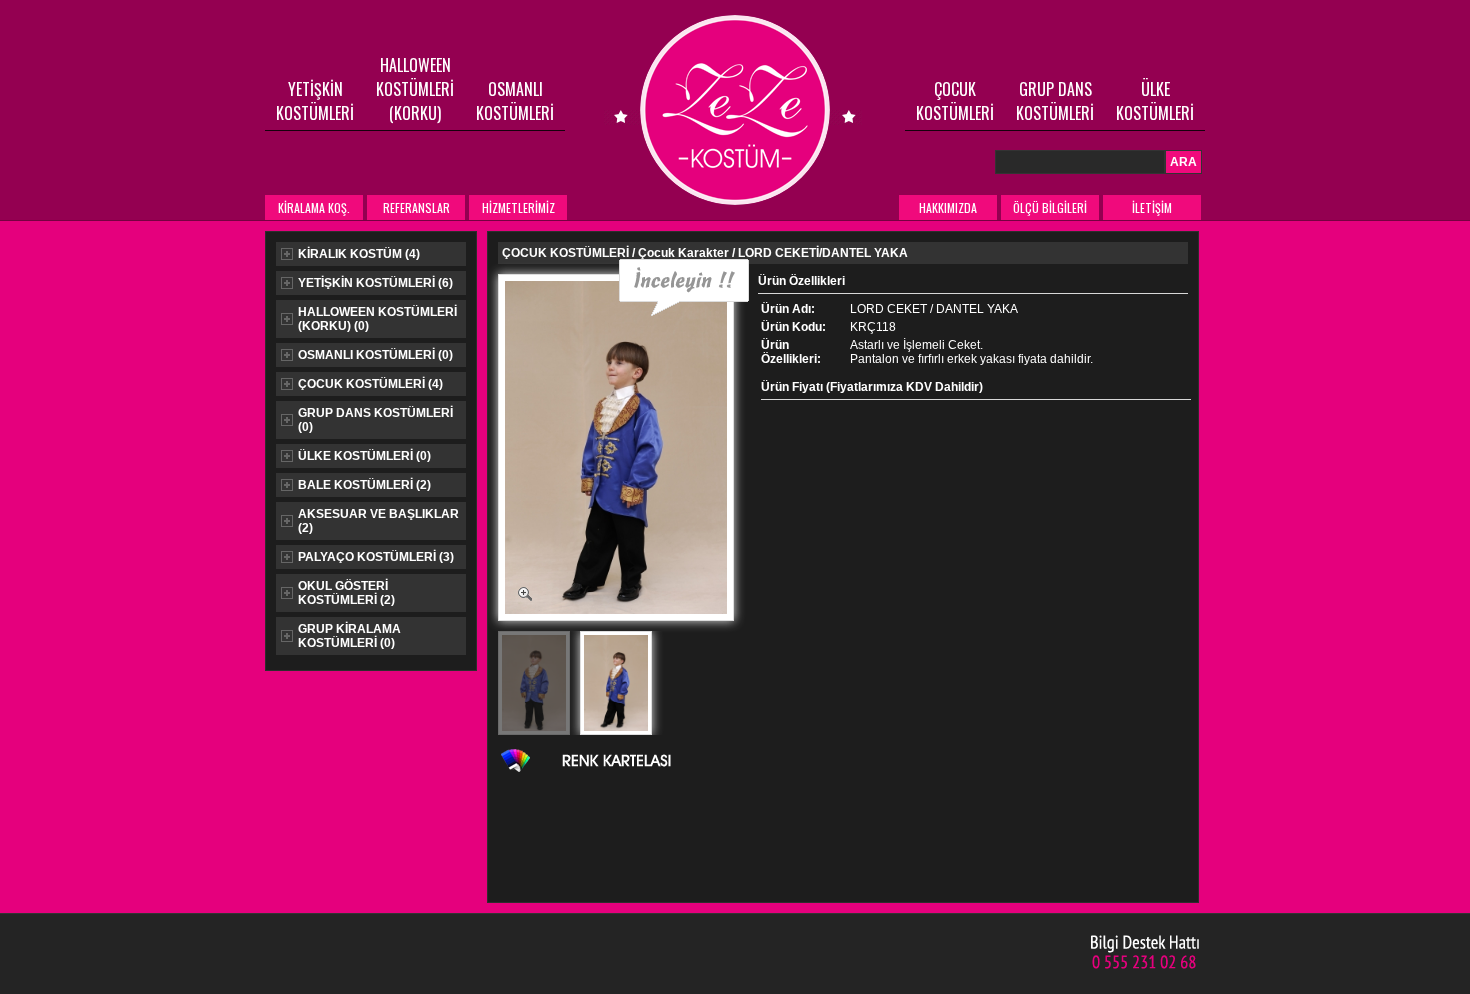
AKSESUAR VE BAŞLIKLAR (378, 521)
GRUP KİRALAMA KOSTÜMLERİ (349, 636)
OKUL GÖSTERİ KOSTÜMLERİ (346, 593)
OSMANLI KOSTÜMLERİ (515, 101)
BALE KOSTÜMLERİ (364, 485)
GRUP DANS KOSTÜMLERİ (1055, 101)
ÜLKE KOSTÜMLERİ (1155, 101)
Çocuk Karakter (683, 253)
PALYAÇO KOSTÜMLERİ (376, 557)
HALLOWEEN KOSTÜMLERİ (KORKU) (415, 89)
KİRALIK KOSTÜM (359, 254)
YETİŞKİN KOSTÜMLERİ (315, 101)
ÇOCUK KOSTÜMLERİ (955, 101)
